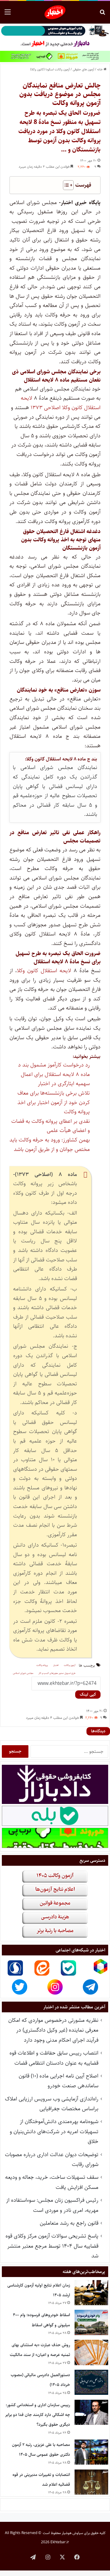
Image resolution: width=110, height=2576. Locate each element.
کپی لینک (88, 1694)
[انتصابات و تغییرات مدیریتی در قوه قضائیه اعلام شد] (91, 2482)
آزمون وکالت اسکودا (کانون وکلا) (50, 69)
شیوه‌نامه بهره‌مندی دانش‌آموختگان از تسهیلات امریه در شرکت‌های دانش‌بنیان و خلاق (54, 2132)
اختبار (56, 1665)
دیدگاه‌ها (98, 1731)
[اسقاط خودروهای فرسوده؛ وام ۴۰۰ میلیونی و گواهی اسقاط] (91, 2322)
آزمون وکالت (70, 1665)
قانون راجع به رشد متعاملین (69, 2223)
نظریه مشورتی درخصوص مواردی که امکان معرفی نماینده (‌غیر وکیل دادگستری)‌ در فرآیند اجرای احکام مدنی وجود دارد (53, 2030)
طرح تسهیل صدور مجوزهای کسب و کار (57, 1673)
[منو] (8, 15)
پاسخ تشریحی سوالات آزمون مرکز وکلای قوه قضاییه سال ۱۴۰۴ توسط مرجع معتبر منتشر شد (52, 2246)
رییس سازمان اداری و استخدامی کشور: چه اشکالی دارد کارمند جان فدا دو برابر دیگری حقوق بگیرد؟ (38, 2415)
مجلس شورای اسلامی (23, 1673)
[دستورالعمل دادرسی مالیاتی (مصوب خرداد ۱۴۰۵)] (91, 2382)
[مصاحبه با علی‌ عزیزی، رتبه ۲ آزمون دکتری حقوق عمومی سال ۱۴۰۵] (91, 2452)
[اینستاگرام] (48, 2557)
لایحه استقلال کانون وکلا (44, 971)
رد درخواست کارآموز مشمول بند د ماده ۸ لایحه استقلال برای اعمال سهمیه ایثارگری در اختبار (54, 1074)
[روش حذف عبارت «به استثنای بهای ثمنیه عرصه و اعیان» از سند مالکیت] (91, 2352)
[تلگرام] (33, 2557)
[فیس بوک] (77, 2557)
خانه (100, 69)
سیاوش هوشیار (72, 2533)
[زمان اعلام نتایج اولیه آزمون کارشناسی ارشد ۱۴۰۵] (91, 2293)
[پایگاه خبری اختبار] (55, 12)
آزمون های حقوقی (83, 69)
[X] (62, 2557)
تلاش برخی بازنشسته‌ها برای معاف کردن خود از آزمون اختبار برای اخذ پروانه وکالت (54, 1102)
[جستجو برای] (102, 15)
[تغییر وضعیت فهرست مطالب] (65, 185)
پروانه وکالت (42, 1665)
